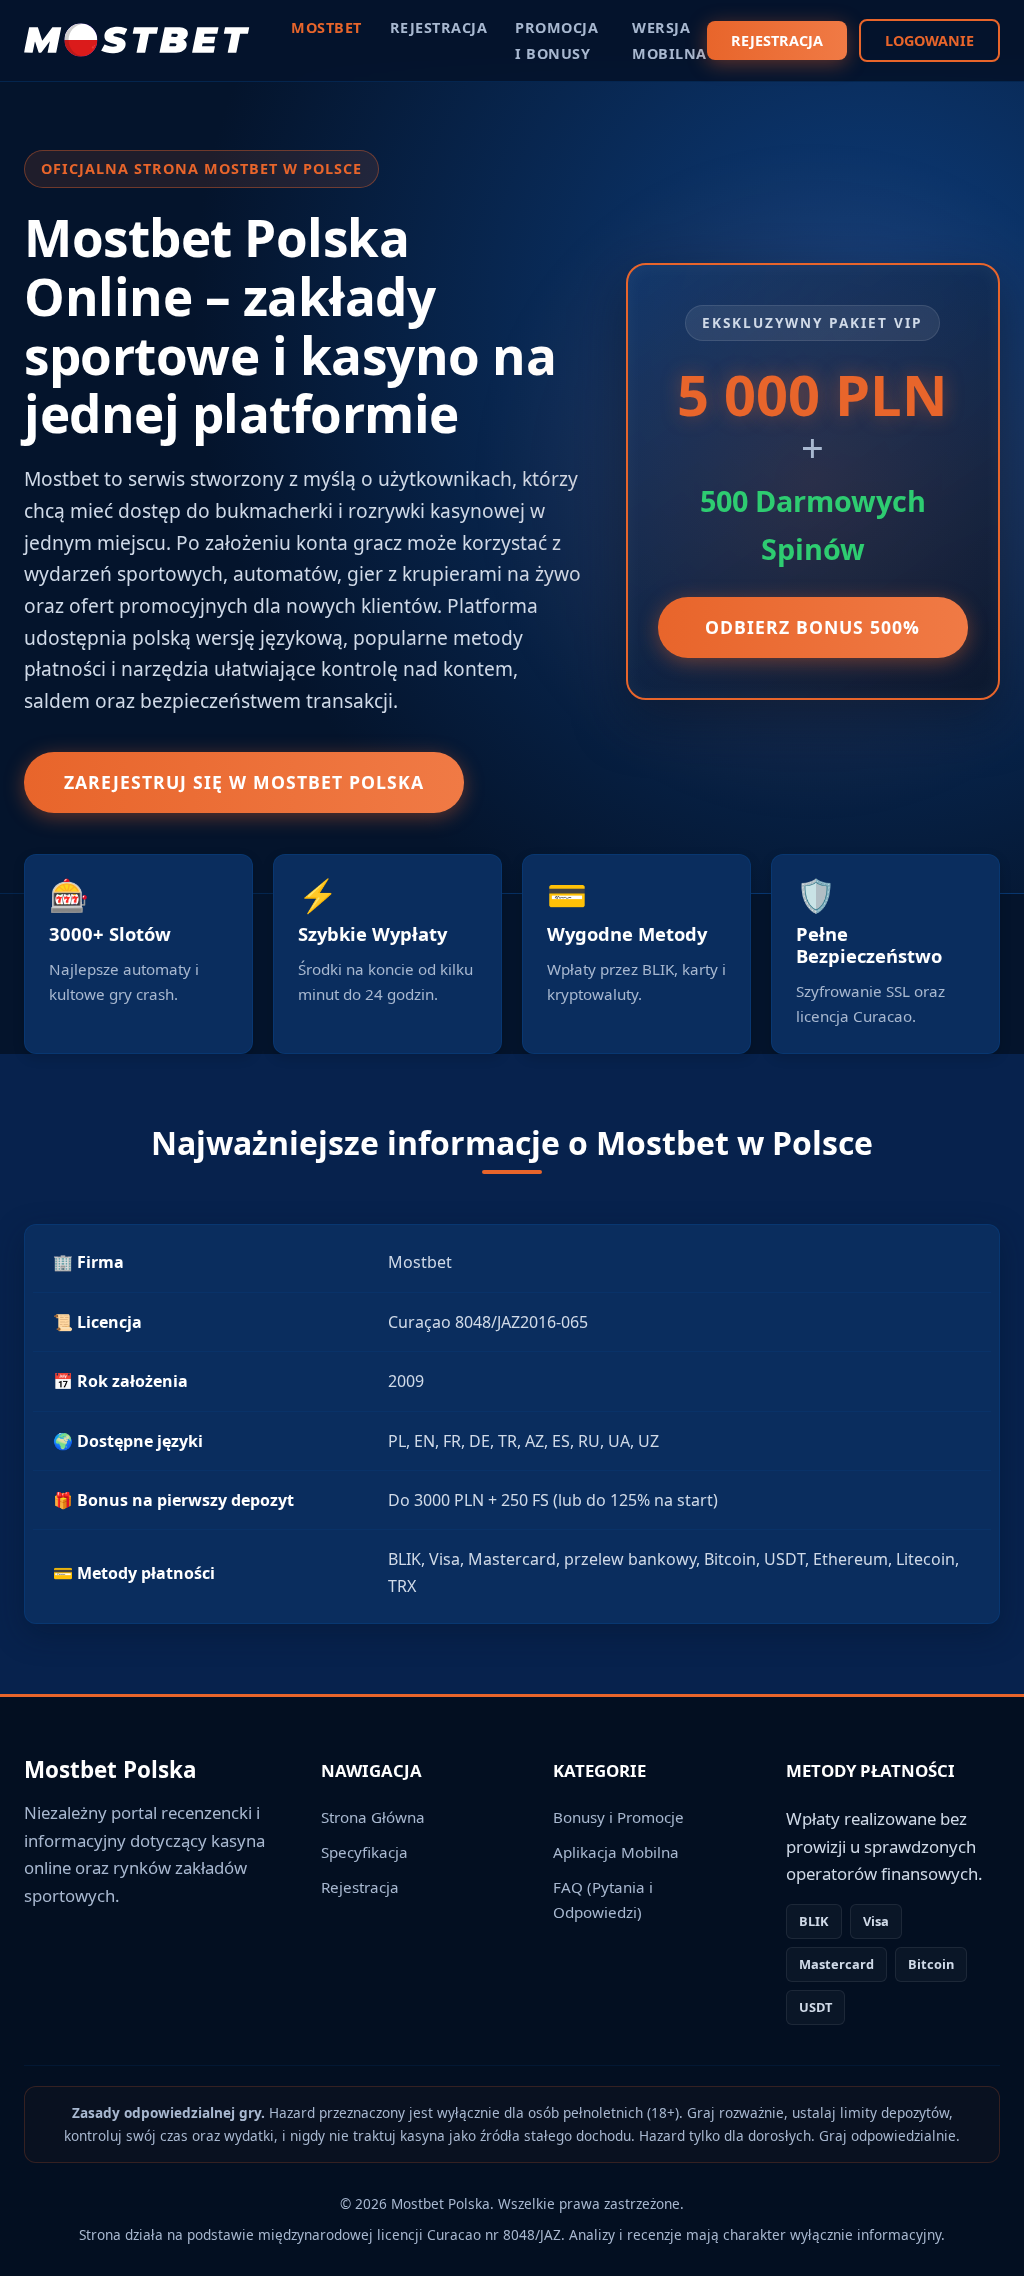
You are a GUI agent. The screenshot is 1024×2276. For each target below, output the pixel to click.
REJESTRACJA (777, 40)
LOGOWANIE (929, 40)
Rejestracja (360, 1887)
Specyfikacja (364, 1852)
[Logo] (137, 40)
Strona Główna (373, 1817)
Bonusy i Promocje (618, 1817)
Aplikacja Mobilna (616, 1852)
